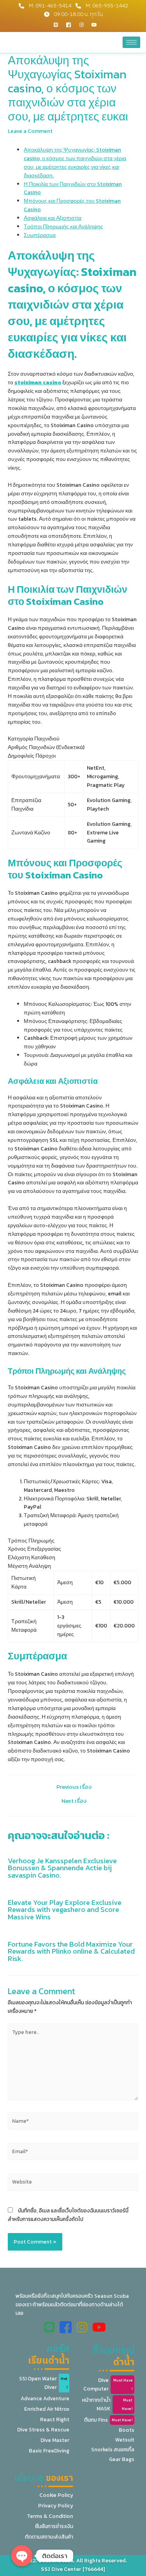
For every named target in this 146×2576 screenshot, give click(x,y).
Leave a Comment (30, 131)
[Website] (73, 2184)
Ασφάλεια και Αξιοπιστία (53, 218)
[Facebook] (69, 25)
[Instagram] (81, 25)
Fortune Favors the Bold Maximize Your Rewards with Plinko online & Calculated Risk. (71, 1951)
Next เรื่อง (74, 1801)
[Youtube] (94, 25)
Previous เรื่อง (74, 1787)
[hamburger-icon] (131, 42)
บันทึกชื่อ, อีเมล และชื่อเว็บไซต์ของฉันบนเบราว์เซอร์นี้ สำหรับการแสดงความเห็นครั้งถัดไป (68, 2215)
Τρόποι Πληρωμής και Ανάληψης (63, 226)
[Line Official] (56, 25)
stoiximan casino (38, 382)
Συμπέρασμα (40, 235)
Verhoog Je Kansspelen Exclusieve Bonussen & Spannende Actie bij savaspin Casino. (62, 1868)
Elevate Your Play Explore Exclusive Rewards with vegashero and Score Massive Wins (65, 1909)
